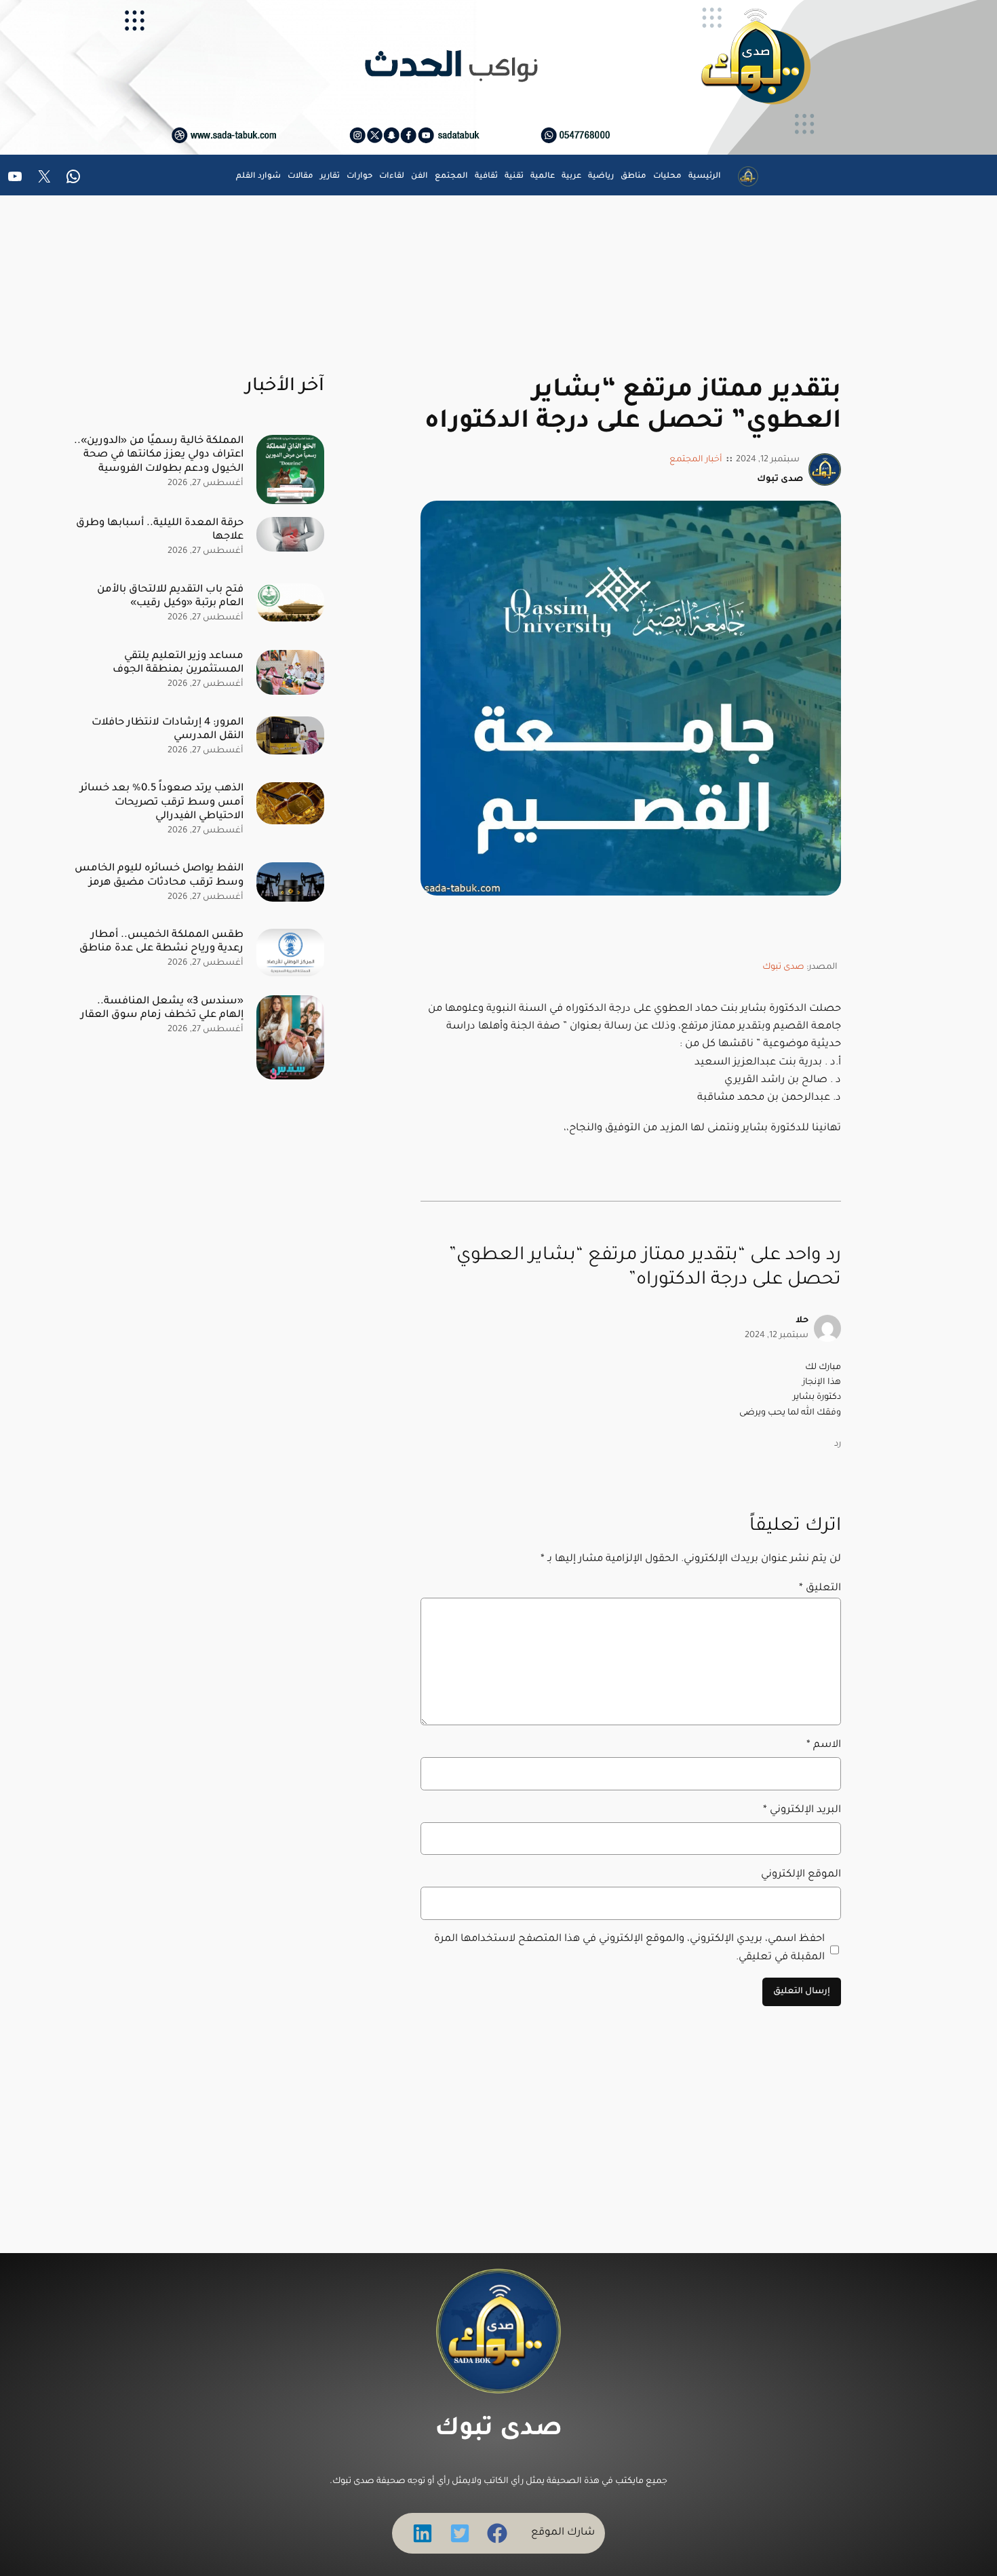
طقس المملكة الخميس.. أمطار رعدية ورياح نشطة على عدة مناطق (161, 942)
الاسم (824, 1745)
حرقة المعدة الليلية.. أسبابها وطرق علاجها (160, 530)
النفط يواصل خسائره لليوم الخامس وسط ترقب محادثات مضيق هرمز (159, 876)
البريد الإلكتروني (802, 1810)
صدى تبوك (783, 967)
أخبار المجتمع (696, 460)
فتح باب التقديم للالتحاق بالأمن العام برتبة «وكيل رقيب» (170, 597)
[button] (497, 2533)
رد (838, 1444)
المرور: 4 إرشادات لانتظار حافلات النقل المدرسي (168, 730)
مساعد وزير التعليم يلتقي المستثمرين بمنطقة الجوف (178, 663)
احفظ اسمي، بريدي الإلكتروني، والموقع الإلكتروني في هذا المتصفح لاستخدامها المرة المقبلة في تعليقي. (629, 1948)
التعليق (820, 1589)
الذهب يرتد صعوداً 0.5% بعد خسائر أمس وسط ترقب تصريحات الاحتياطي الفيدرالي (162, 802)
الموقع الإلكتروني (801, 1875)
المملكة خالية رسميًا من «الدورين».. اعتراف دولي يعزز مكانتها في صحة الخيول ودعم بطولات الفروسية (159, 455)
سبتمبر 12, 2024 (777, 1336)
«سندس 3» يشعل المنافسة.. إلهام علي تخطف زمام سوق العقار (162, 1008)
